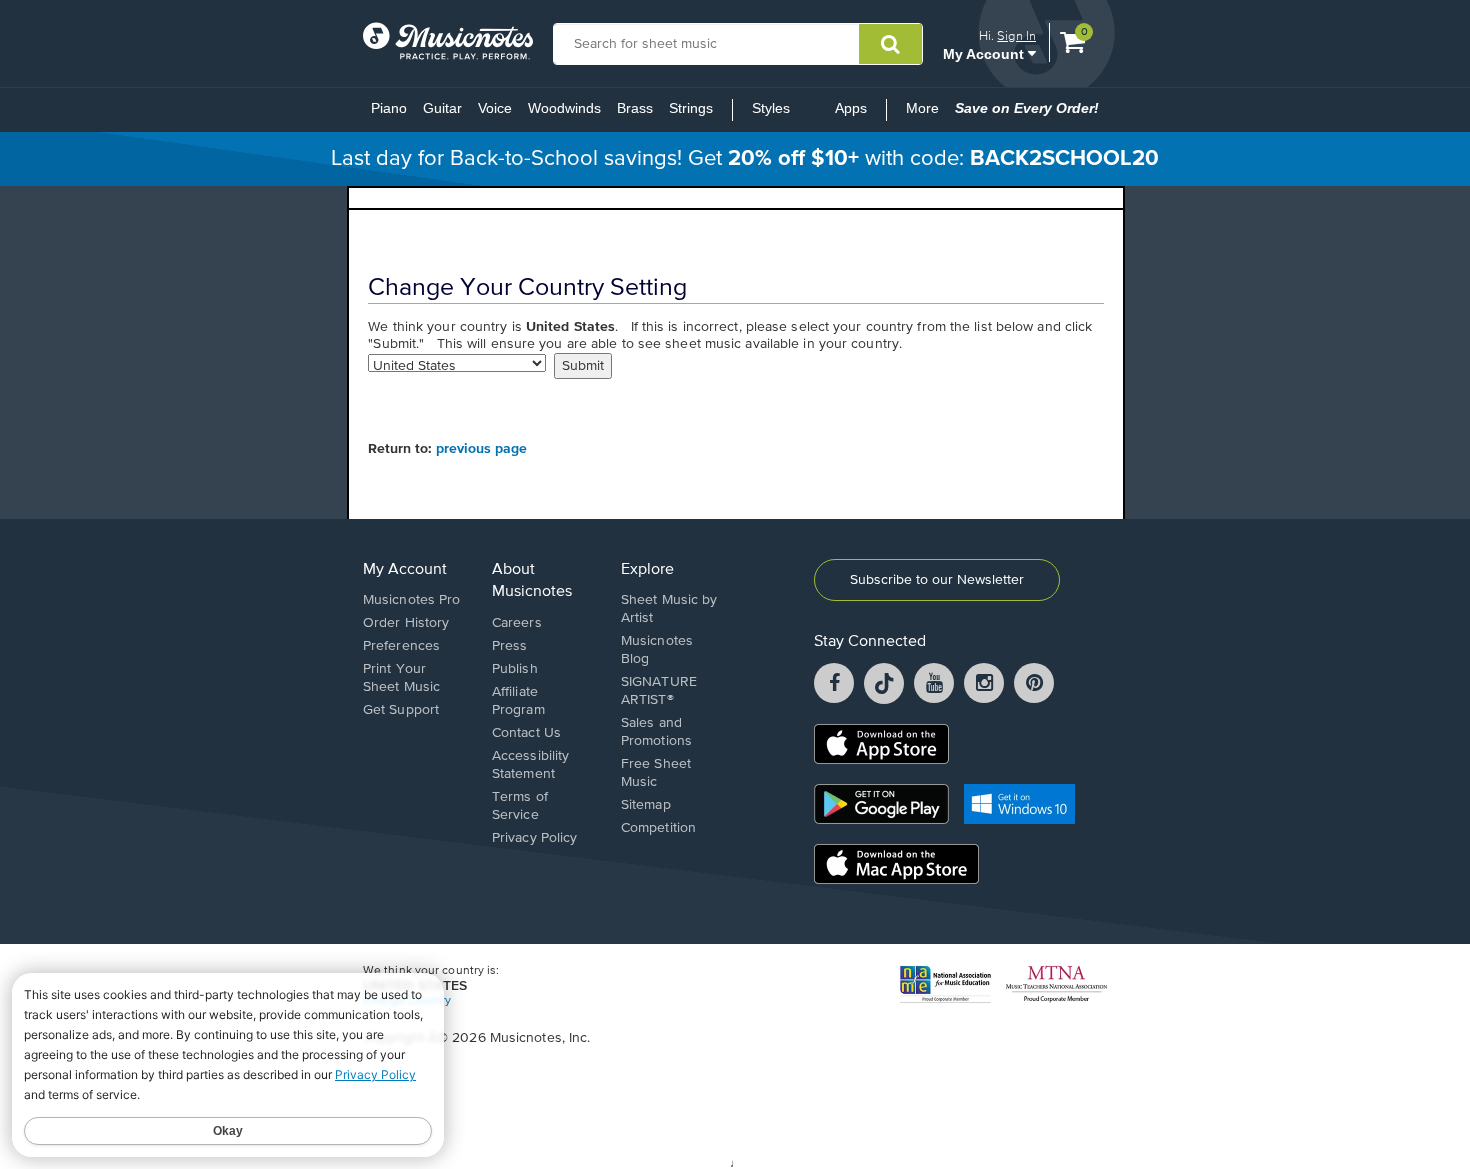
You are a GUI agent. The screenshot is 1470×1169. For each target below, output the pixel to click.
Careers (517, 623)
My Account (985, 53)
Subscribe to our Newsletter (937, 580)
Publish (515, 669)
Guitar (442, 108)
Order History (406, 623)
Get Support (401, 710)
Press (510, 646)
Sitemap (646, 805)
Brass (635, 108)
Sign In (1016, 35)
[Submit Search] (890, 44)
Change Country (407, 1001)
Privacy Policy (534, 838)
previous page (481, 449)
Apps (851, 108)
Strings (691, 108)
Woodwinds (564, 108)
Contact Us (526, 733)
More (926, 114)
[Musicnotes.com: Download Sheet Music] (448, 41)
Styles (771, 108)
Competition (658, 828)
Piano (389, 108)
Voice (495, 108)
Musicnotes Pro (411, 600)
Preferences (401, 646)
